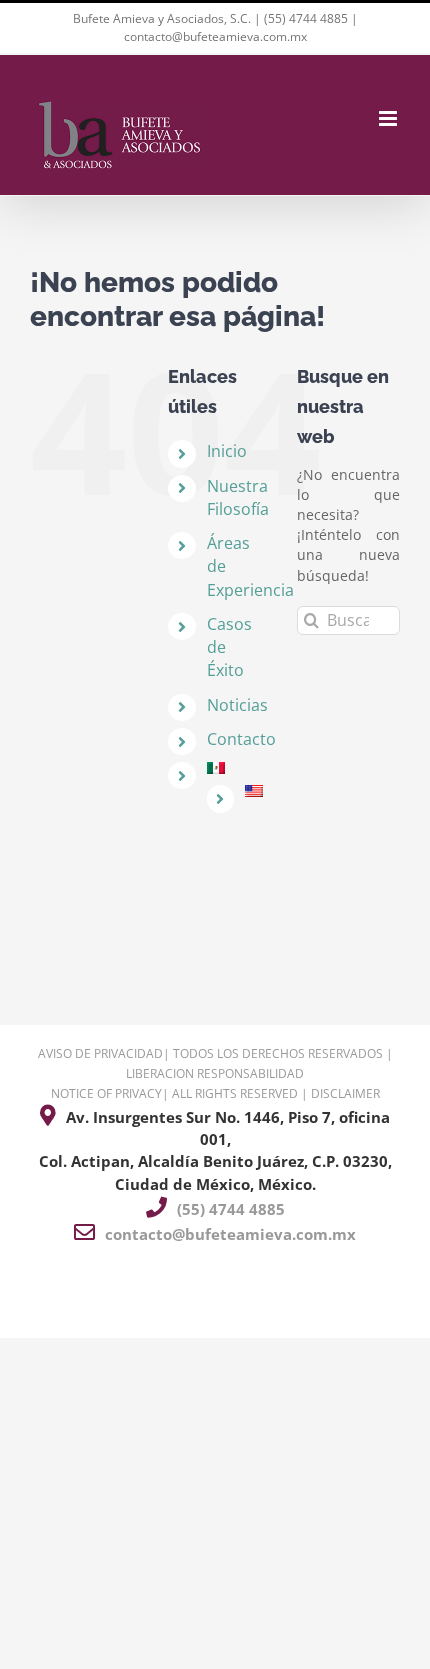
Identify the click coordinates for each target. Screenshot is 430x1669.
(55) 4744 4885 (306, 18)
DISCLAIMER (345, 1093)
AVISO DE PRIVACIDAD (100, 1053)
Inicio (227, 451)
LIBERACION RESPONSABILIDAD (215, 1073)
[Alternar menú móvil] (389, 118)
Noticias (237, 705)
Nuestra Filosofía (238, 497)
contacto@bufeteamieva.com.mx (215, 36)
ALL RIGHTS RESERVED (235, 1093)
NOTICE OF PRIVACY (106, 1093)
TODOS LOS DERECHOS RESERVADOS (278, 1053)
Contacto (241, 739)
